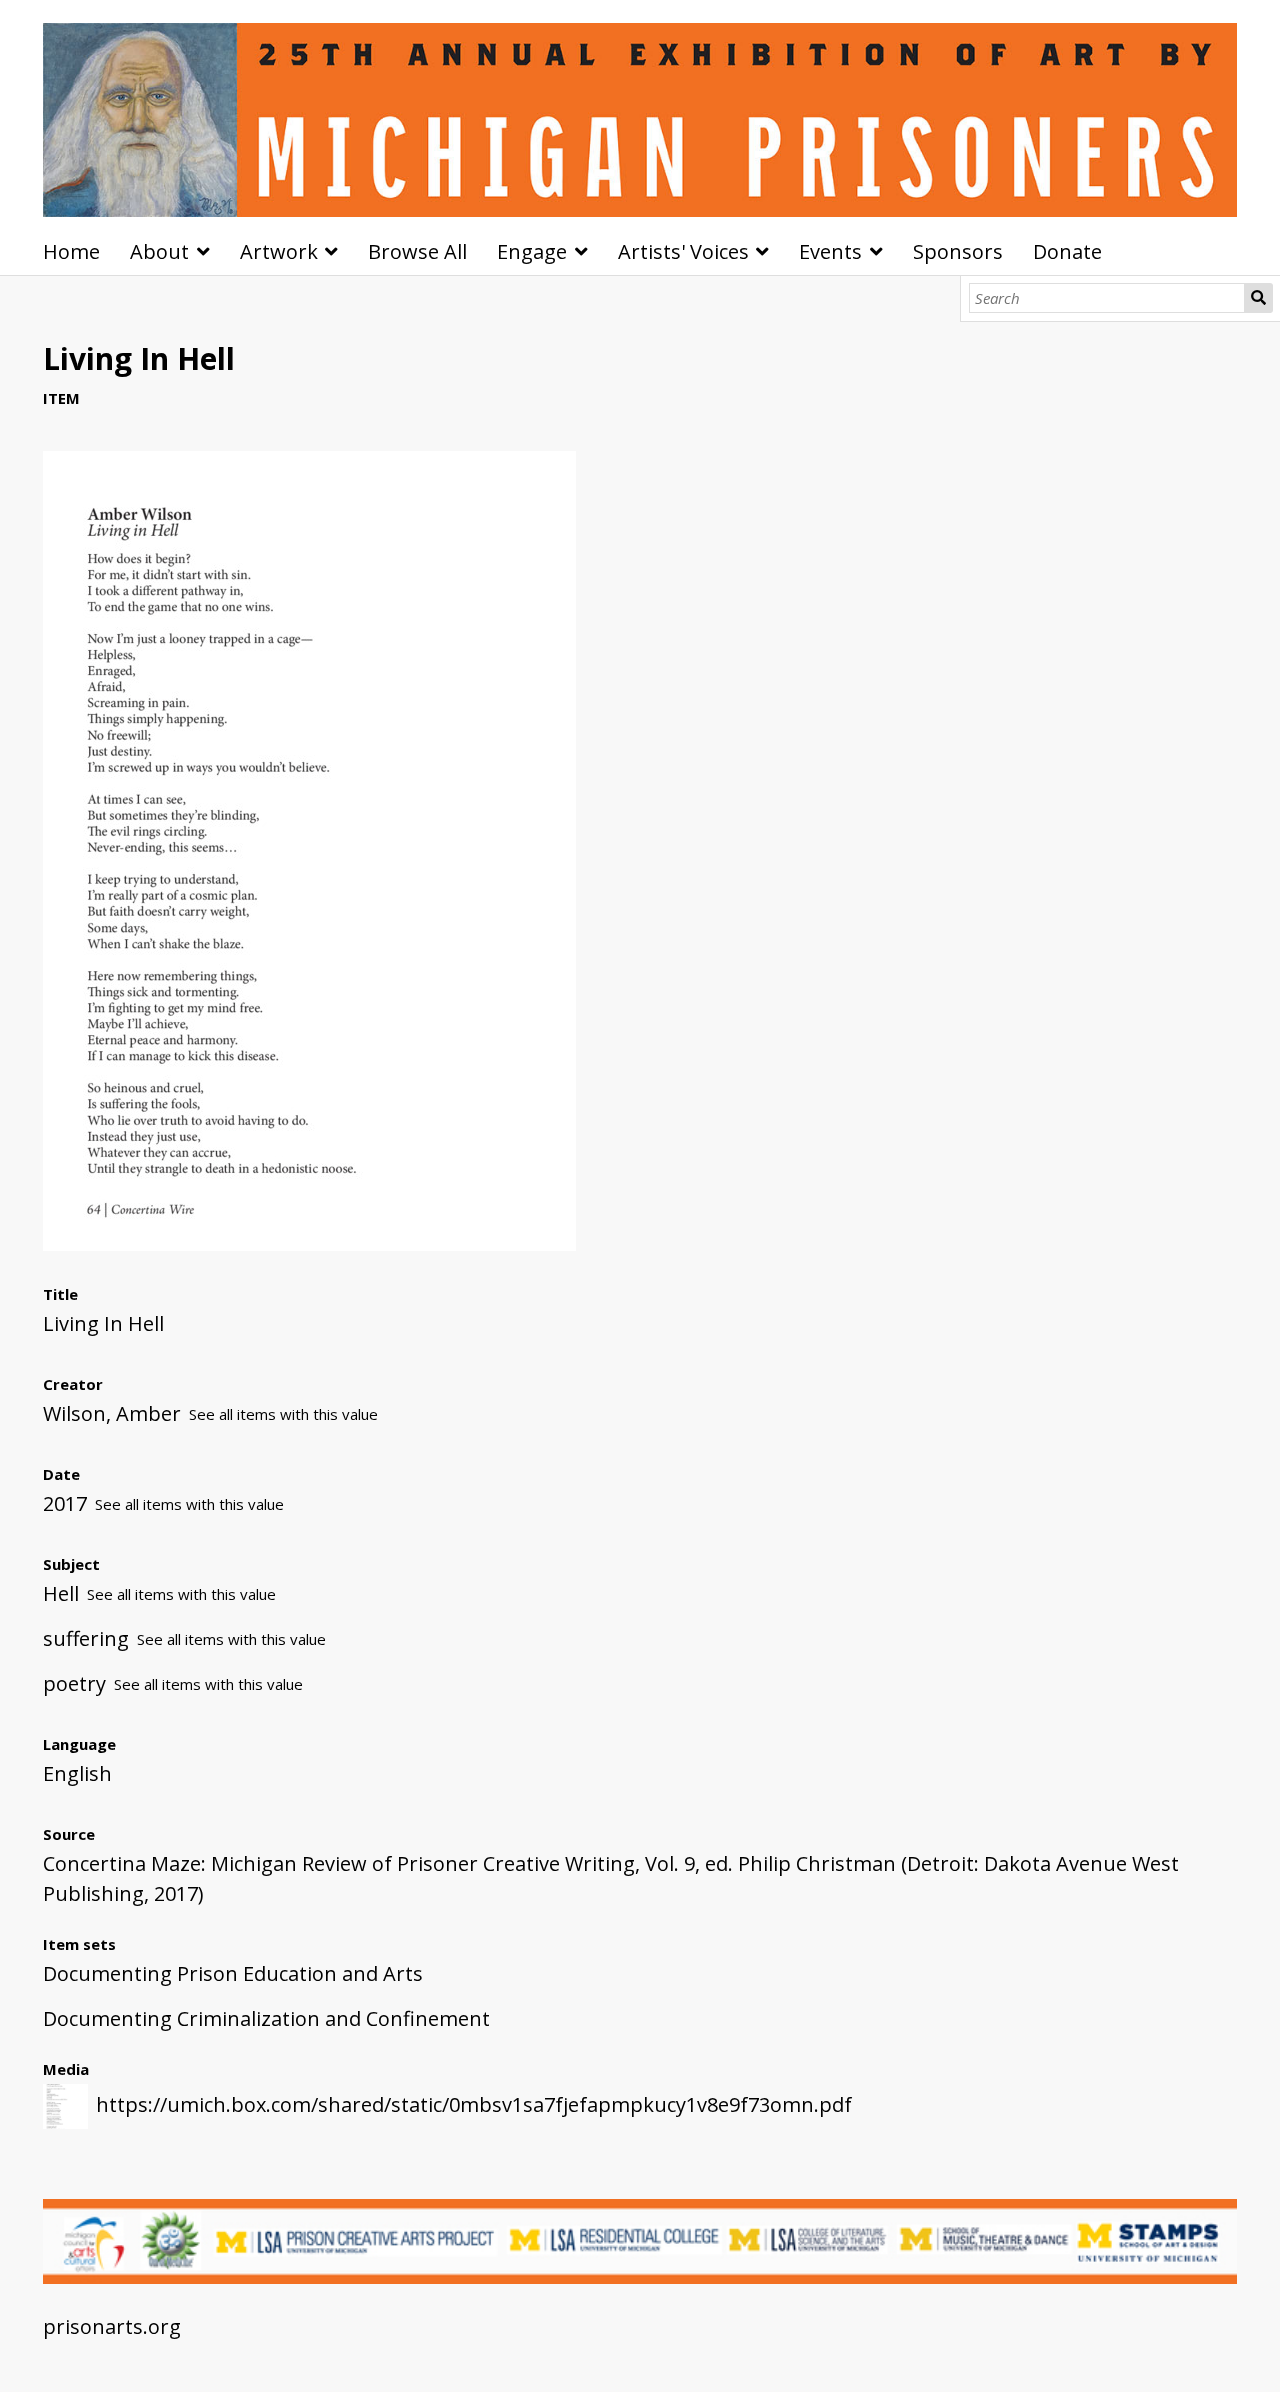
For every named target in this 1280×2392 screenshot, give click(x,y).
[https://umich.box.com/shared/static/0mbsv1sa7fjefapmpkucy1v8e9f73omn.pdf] (309, 1243)
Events (830, 251)
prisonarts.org (112, 2326)
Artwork (279, 251)
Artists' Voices (683, 251)
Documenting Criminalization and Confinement (266, 2018)
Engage (532, 251)
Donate (1067, 251)
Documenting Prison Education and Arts (233, 1973)
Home (71, 251)
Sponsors (958, 251)
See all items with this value (283, 1414)
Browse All (417, 251)
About (159, 251)
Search (1258, 298)
